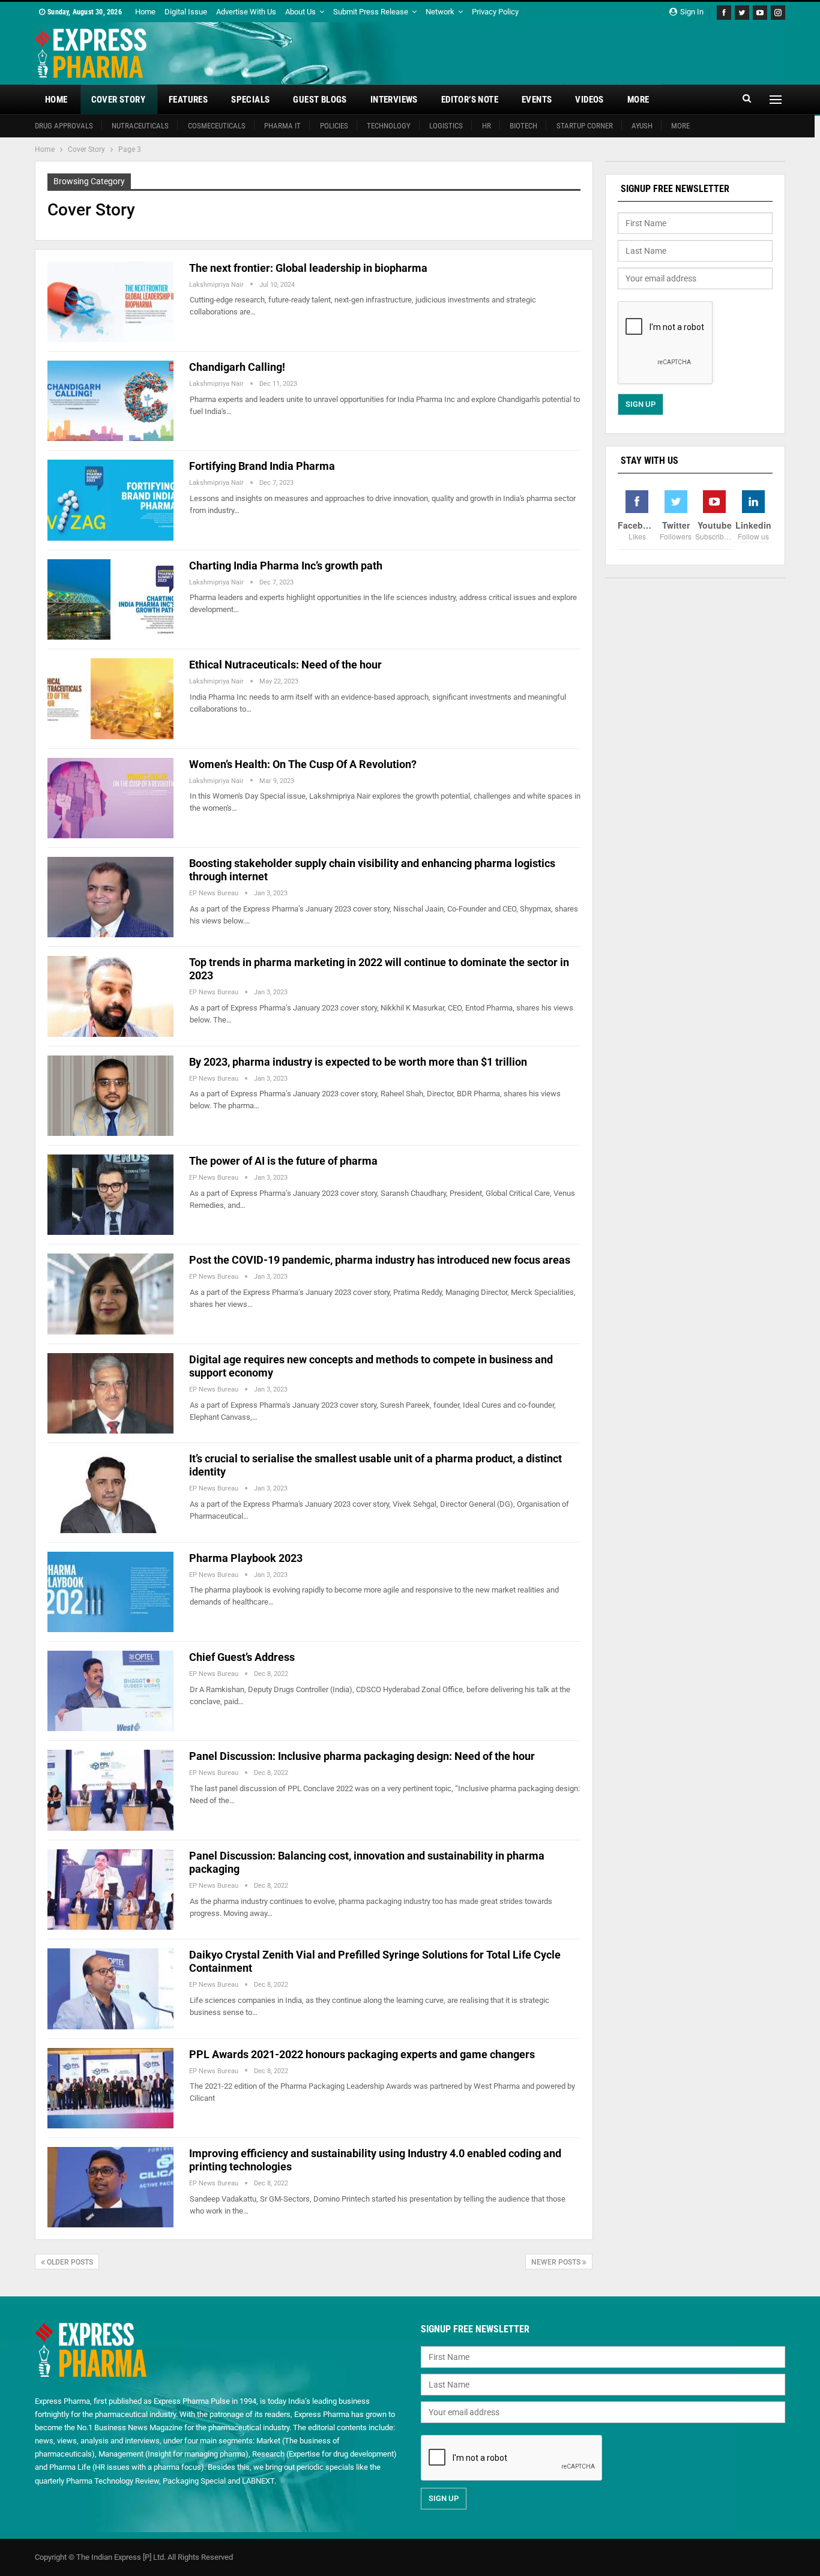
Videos (589, 100)
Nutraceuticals (140, 126)
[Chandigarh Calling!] (110, 401)
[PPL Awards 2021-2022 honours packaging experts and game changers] (110, 2088)
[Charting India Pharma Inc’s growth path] (110, 599)
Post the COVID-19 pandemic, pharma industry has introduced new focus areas (380, 1260)
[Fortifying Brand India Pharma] (110, 500)
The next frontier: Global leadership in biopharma (308, 268)
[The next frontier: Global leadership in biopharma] (110, 302)
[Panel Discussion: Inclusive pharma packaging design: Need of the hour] (110, 1790)
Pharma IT (282, 126)
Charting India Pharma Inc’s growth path (286, 566)
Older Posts (69, 2262)
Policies (334, 126)
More (638, 100)
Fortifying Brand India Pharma (262, 466)
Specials (250, 100)
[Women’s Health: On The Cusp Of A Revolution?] (110, 798)
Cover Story (118, 100)
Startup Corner (585, 126)
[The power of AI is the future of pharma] (110, 1195)
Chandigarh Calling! (237, 367)
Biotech (523, 126)
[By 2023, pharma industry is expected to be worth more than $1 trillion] (110, 1096)
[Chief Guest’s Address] (110, 1691)
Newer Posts (557, 2262)
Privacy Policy (495, 12)
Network (440, 12)
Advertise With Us (246, 12)
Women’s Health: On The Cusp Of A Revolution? (303, 764)
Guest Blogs (320, 100)
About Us (300, 12)
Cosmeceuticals (217, 126)
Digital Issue (186, 12)
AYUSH (642, 126)
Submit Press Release (371, 12)
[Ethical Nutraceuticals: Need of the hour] (110, 698)
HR (487, 126)
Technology (389, 126)
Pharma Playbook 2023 (246, 1558)
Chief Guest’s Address (242, 1657)
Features (188, 100)
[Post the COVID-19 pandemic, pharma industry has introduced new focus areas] (110, 1294)
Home (145, 12)
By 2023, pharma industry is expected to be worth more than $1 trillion (358, 1062)
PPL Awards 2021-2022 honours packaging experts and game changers (362, 2054)
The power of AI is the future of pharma (283, 1161)
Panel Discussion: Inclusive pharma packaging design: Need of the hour (362, 1756)
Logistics (446, 126)
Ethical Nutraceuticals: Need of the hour (285, 665)
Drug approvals (64, 126)
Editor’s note (470, 100)
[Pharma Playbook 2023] (110, 1592)
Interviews (394, 100)
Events (537, 100)
